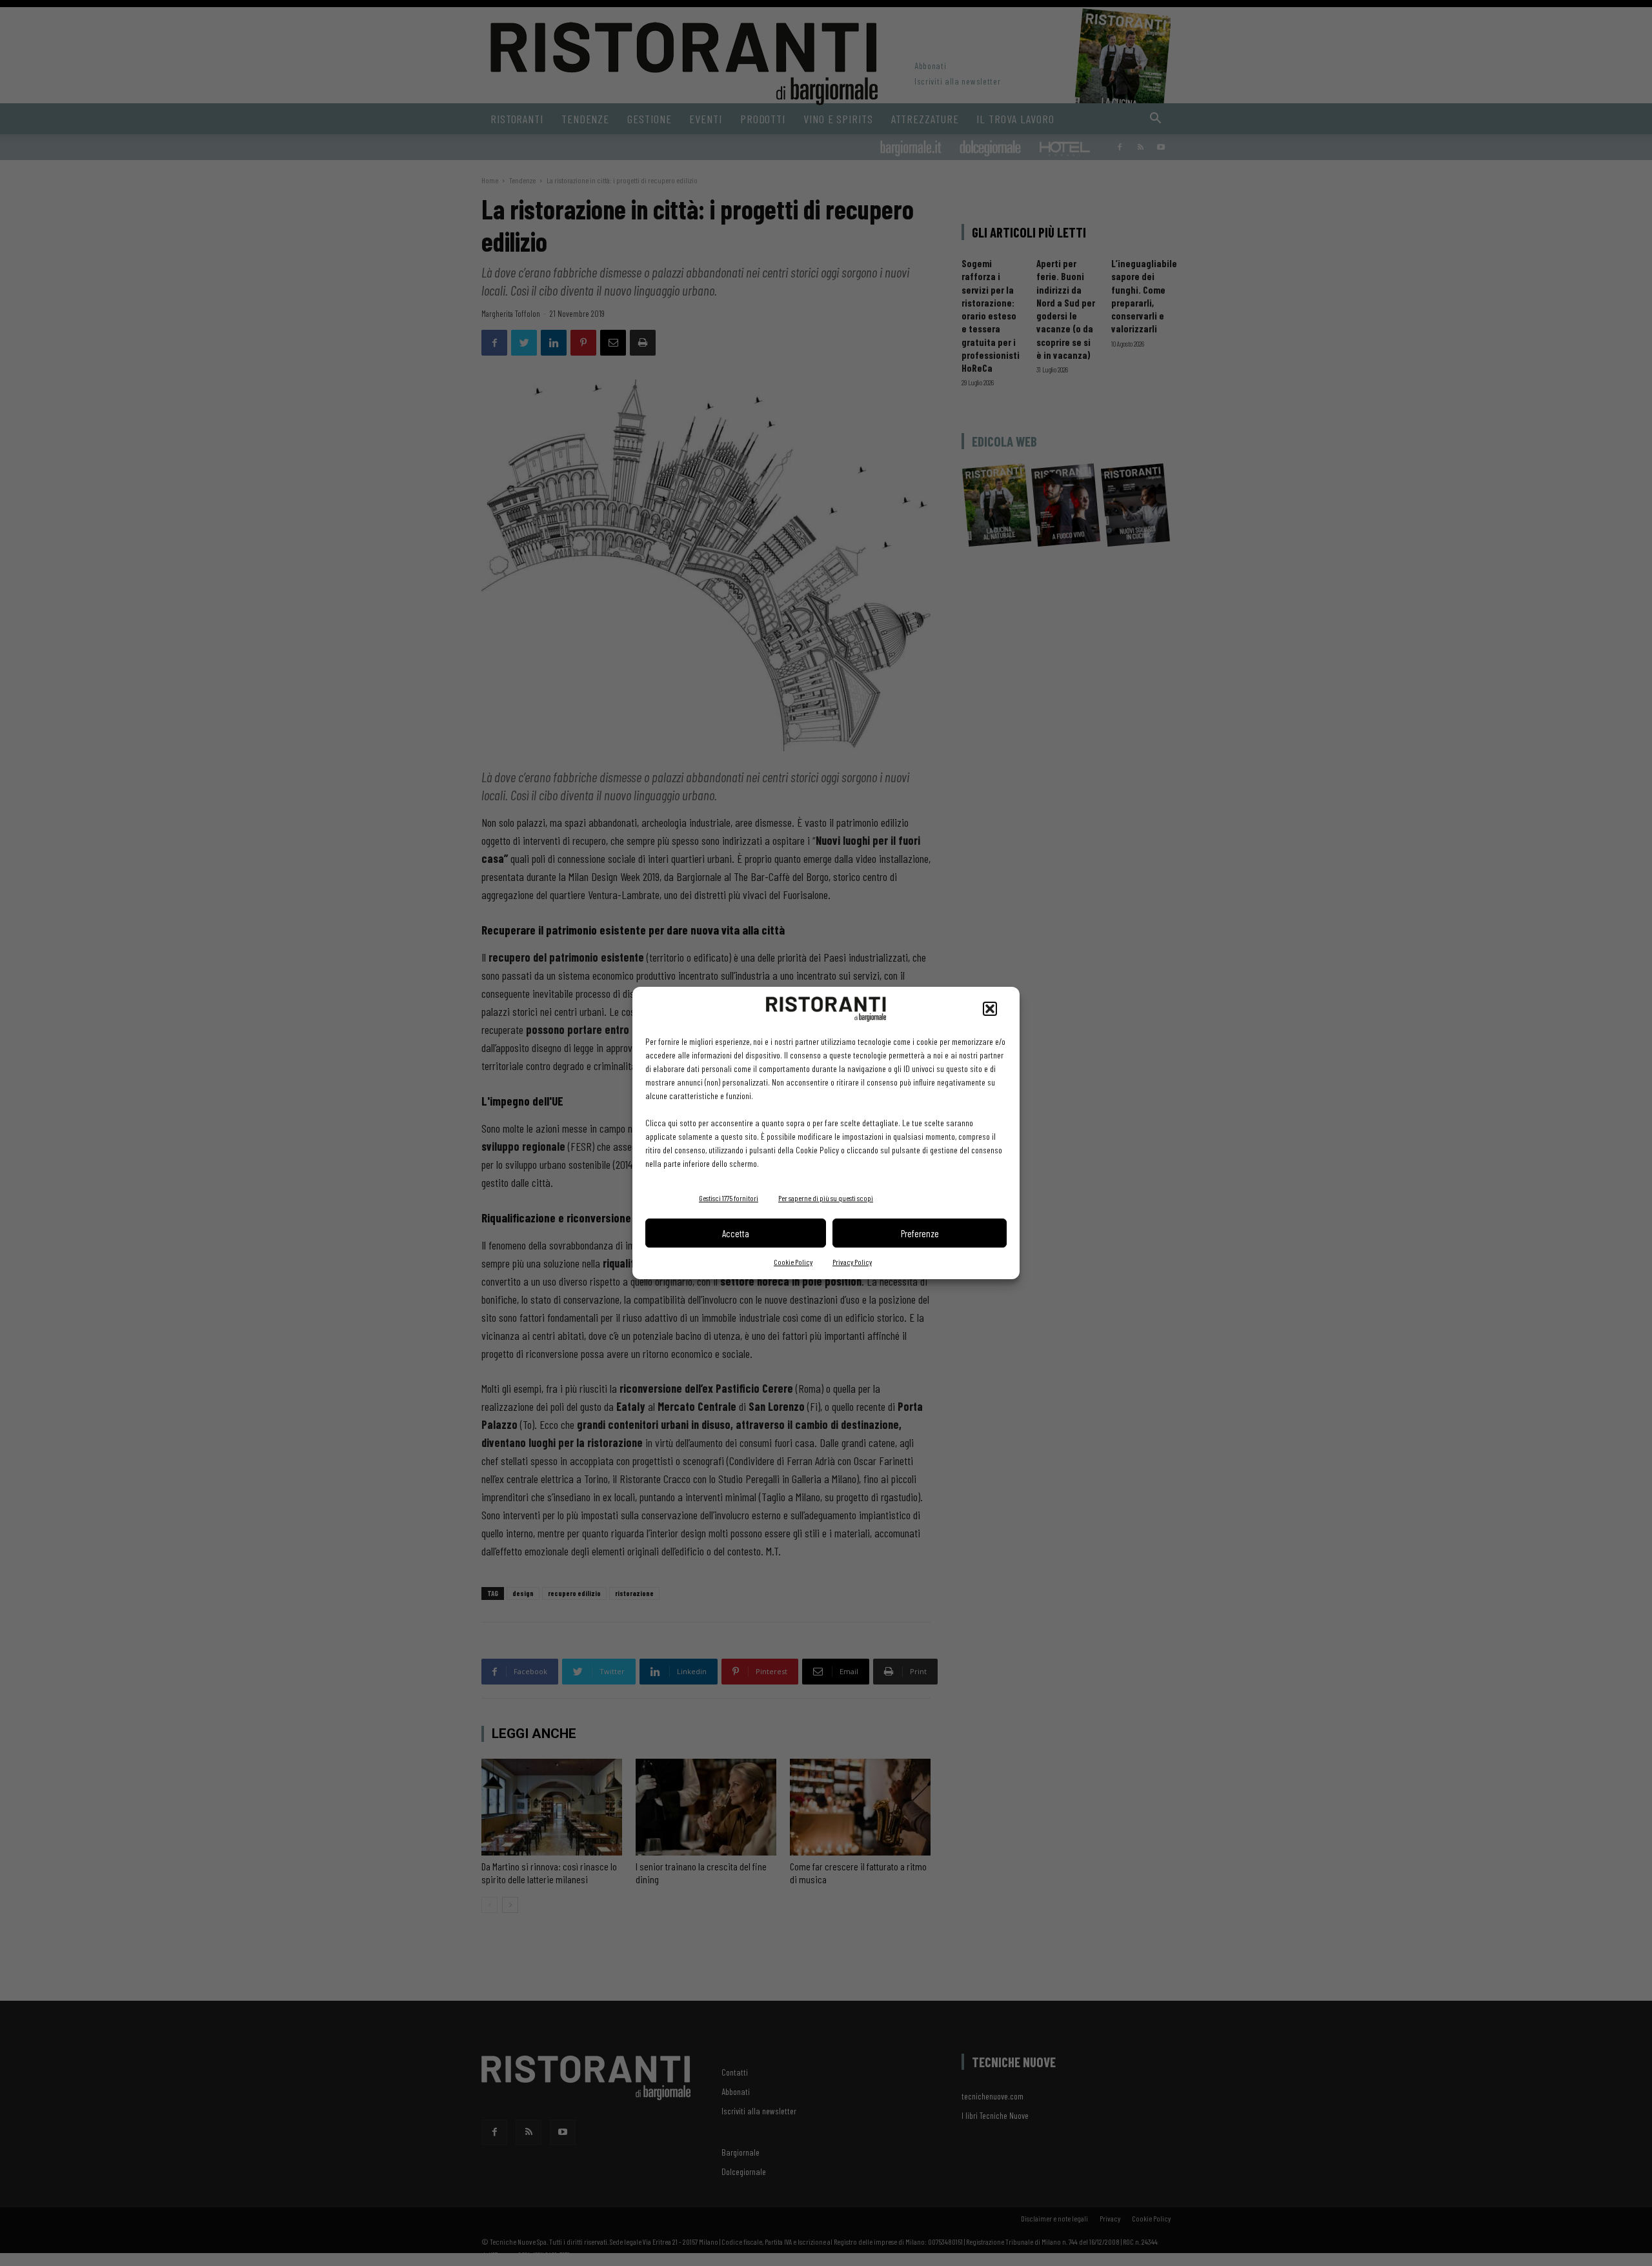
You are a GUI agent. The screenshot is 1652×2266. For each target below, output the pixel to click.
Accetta (736, 1233)
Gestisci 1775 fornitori (729, 1198)
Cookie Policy (793, 1262)
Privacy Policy (852, 1262)
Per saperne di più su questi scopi (826, 1198)
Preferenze (920, 1233)
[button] (990, 1009)
